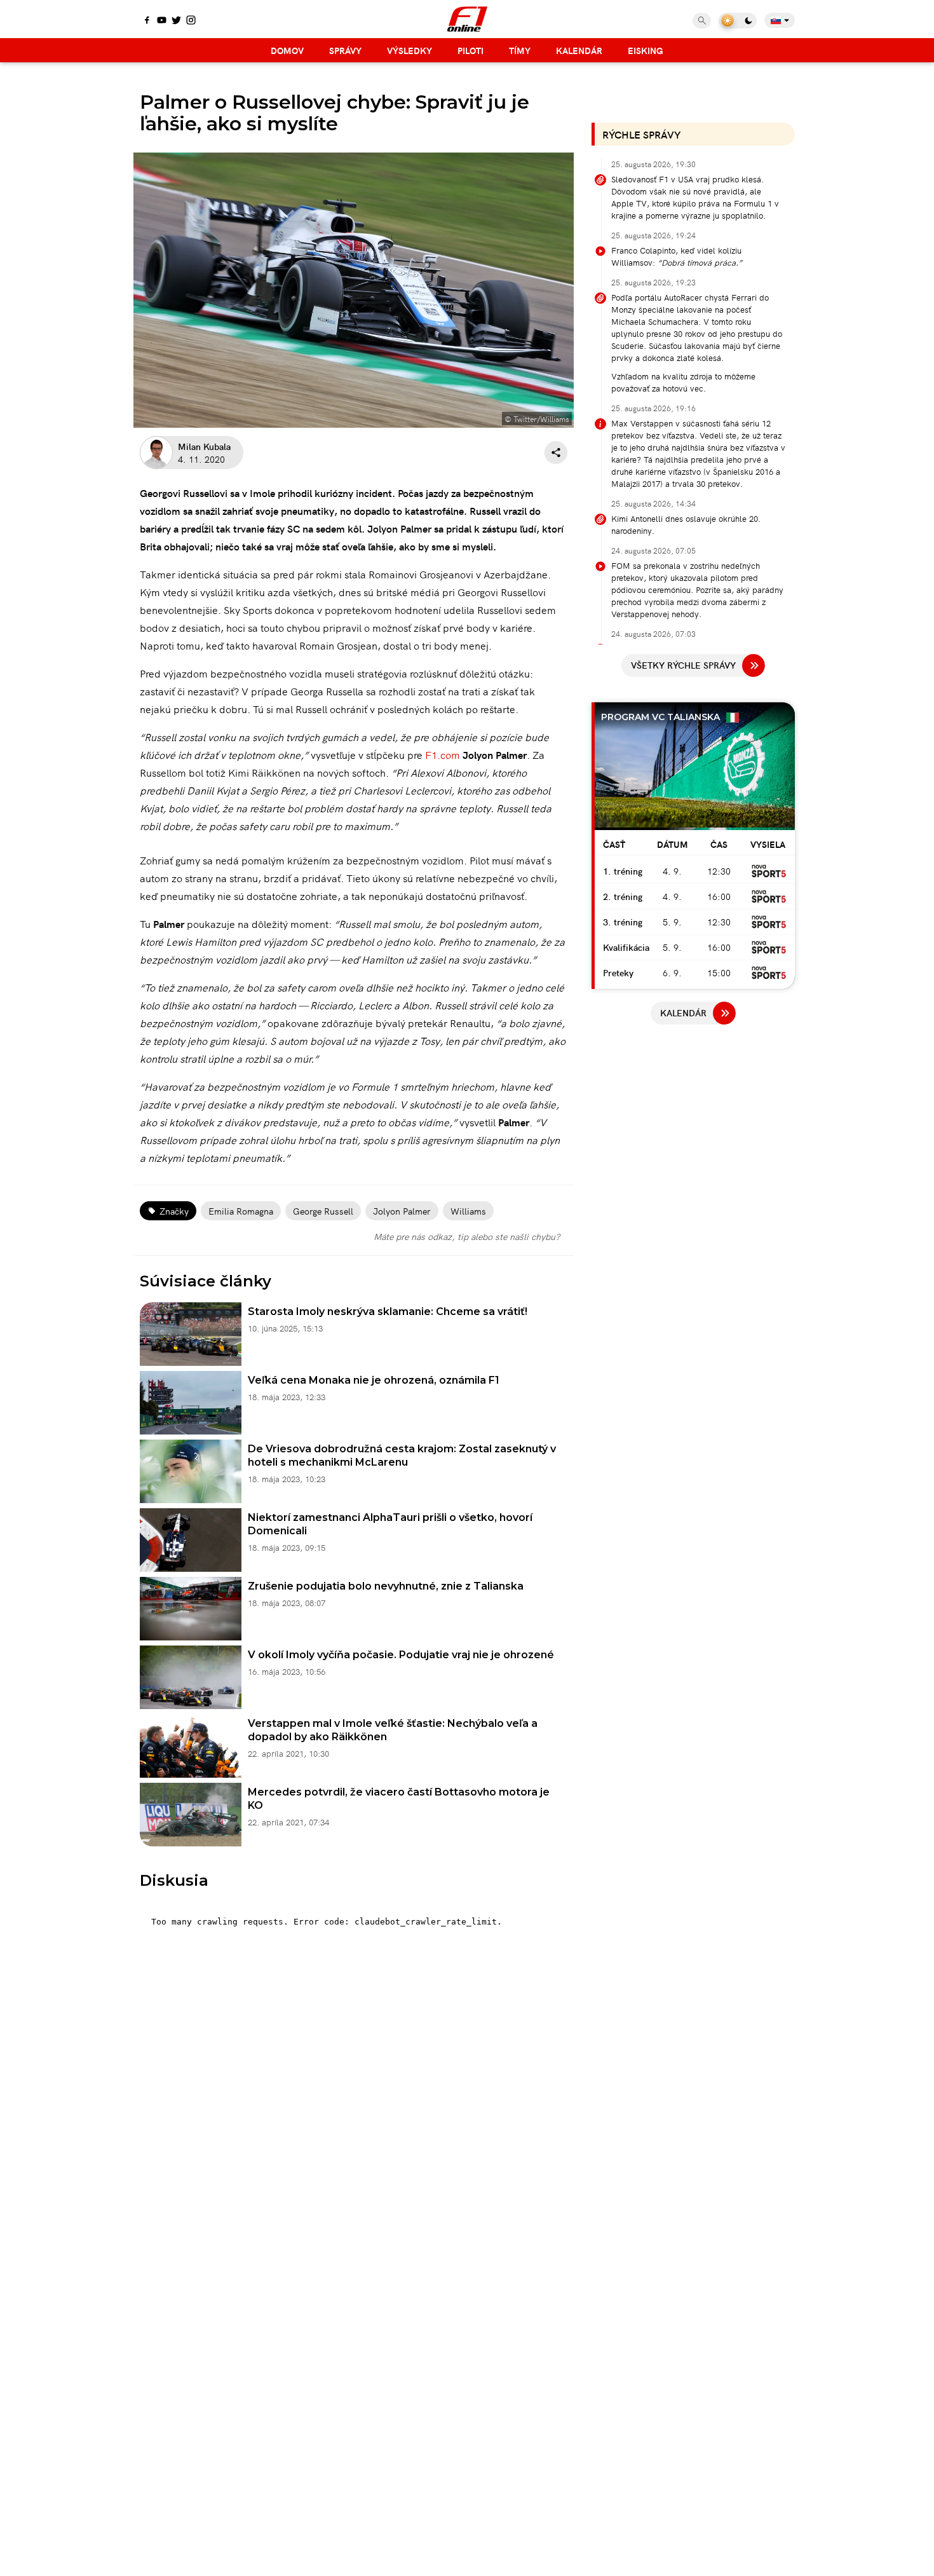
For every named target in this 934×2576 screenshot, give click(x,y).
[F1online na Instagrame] (191, 21)
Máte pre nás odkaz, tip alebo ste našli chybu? (467, 1236)
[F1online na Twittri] (176, 21)
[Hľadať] (702, 21)
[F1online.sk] (467, 19)
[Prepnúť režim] (738, 21)
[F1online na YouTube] (162, 21)
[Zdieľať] (556, 453)
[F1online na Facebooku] (147, 21)
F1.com (443, 754)
